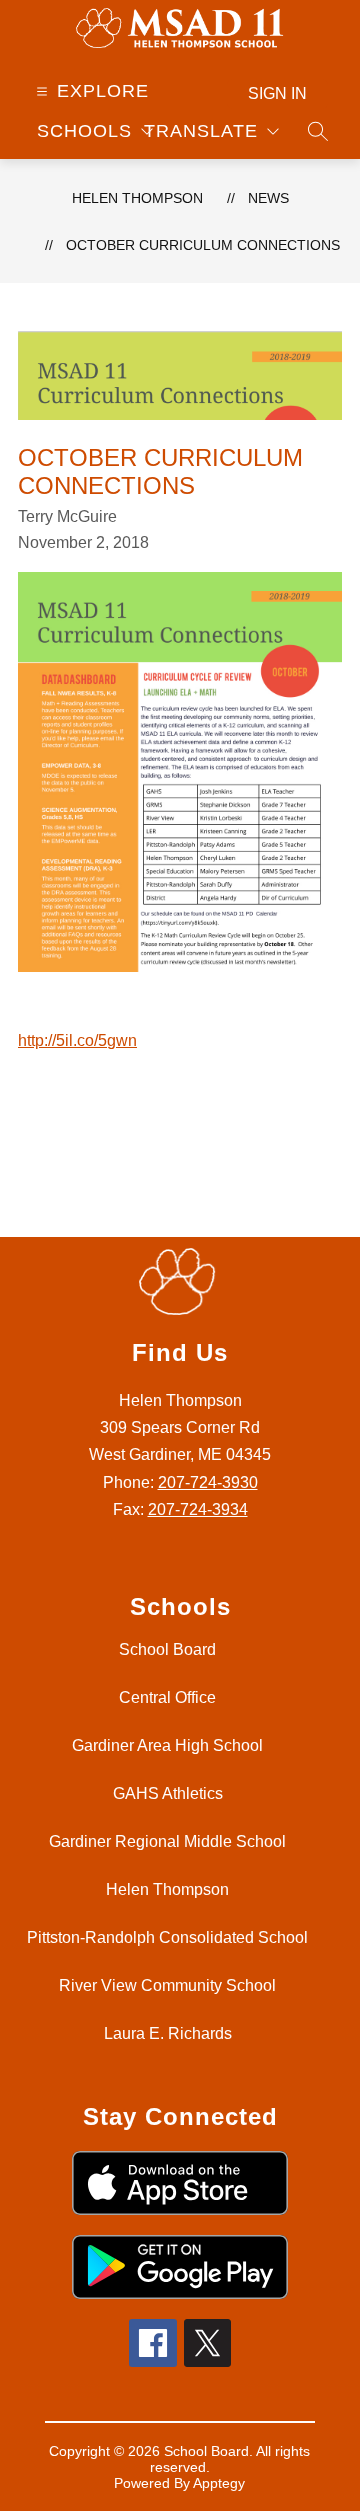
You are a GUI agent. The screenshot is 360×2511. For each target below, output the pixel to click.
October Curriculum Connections (203, 245)
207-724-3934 (198, 1509)
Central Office (167, 1697)
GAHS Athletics (168, 1793)
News (268, 198)
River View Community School (167, 1985)
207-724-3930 (208, 1482)
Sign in (277, 93)
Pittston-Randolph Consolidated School (167, 1937)
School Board (167, 1649)
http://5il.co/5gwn (77, 1040)
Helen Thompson (137, 198)
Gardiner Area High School (167, 1745)
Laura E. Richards (168, 2033)
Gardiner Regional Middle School (167, 1841)
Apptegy (219, 2483)
